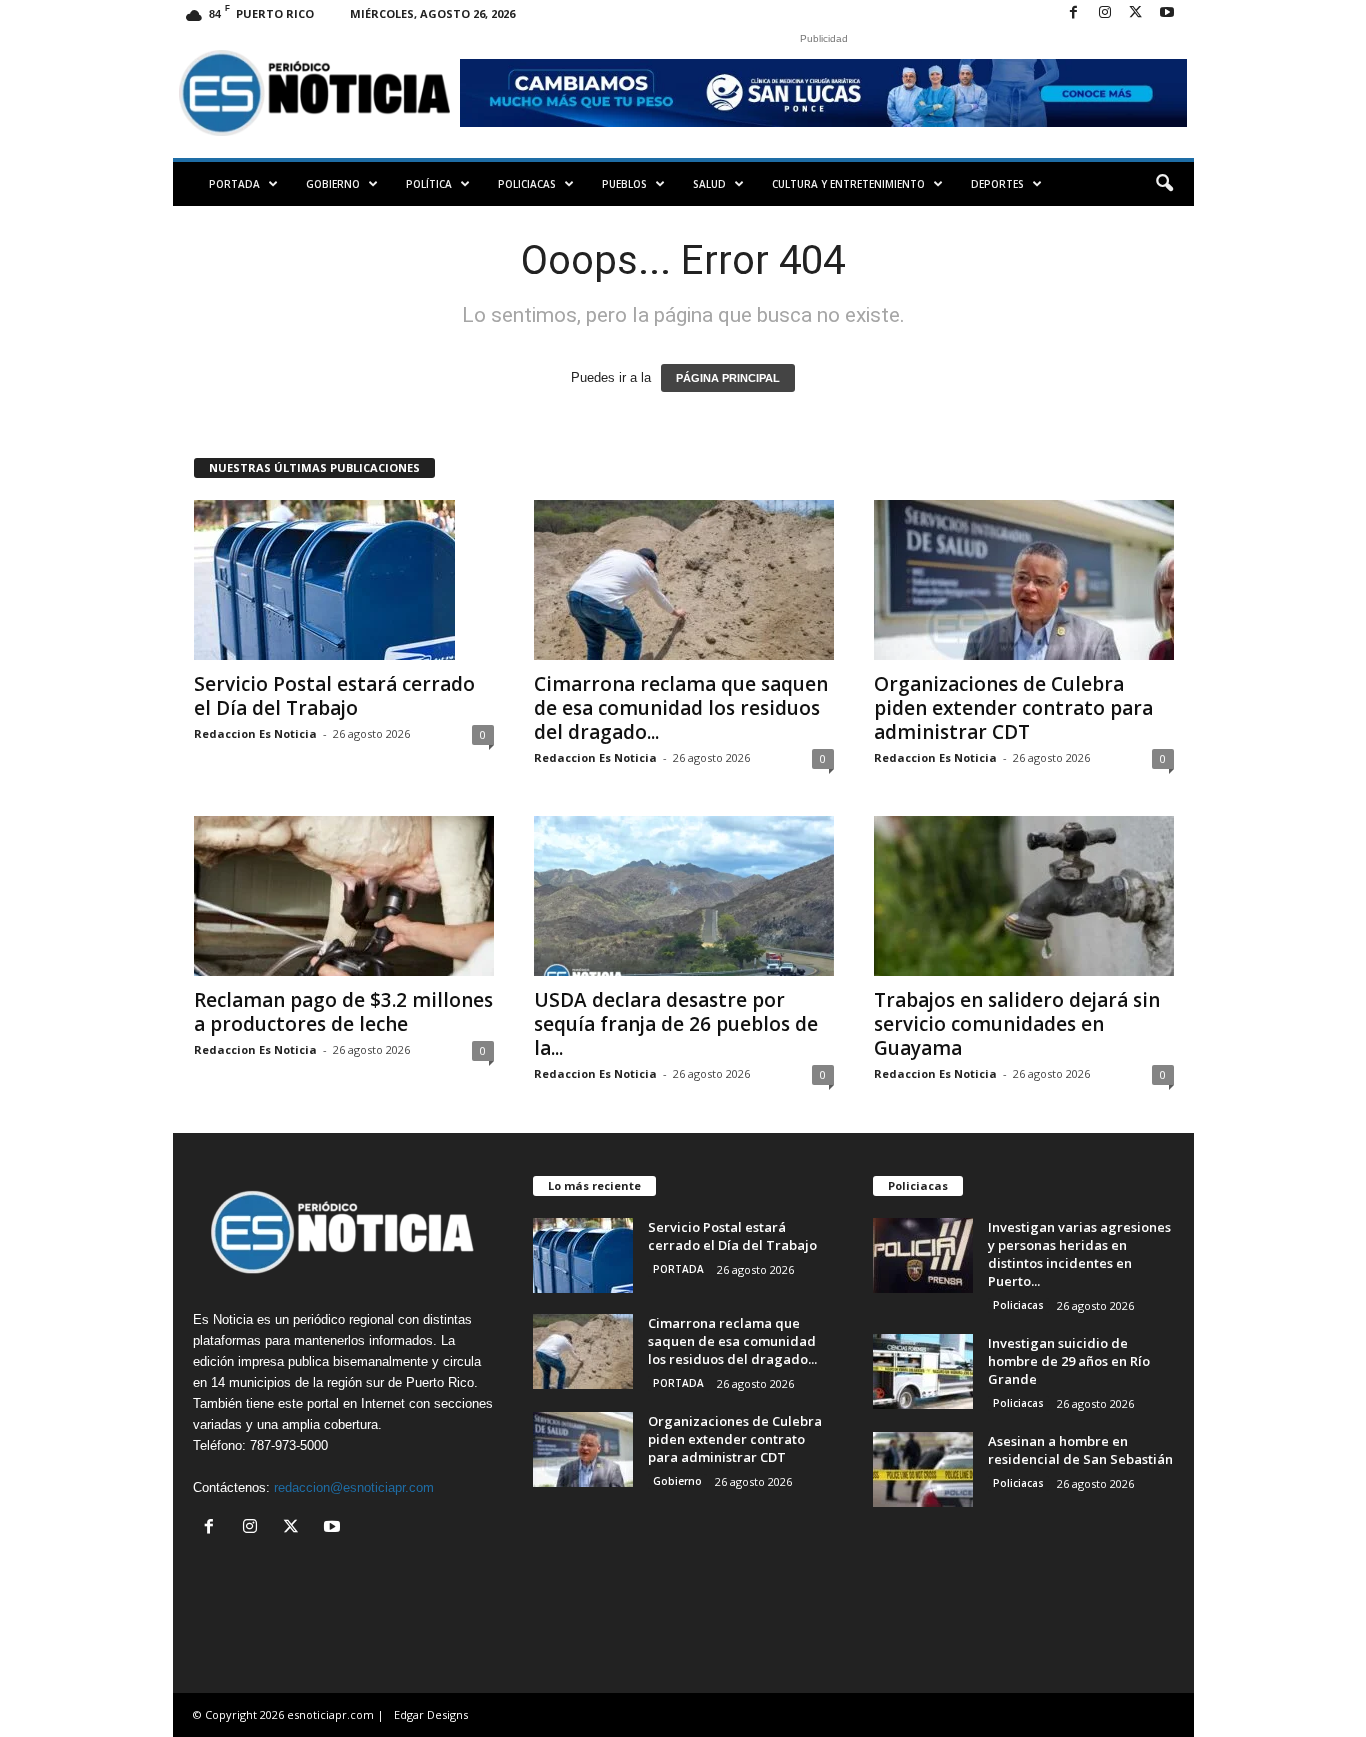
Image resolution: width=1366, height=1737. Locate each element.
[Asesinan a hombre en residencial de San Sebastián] (923, 1469)
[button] (1164, 184)
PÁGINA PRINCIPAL (728, 378)
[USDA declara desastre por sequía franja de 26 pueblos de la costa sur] (684, 896)
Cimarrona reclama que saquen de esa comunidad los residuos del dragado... (681, 708)
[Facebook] (1074, 13)
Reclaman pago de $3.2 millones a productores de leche (343, 1012)
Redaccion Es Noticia (255, 733)
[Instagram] (1105, 13)
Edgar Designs (431, 1714)
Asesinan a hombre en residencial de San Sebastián (1080, 1450)
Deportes (997, 184)
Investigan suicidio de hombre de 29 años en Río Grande (1069, 1361)
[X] (1136, 13)
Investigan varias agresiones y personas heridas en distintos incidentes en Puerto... (1079, 1254)
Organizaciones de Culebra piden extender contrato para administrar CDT (1013, 708)
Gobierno (333, 184)
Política (429, 184)
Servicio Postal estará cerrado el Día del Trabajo (334, 696)
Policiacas (527, 184)
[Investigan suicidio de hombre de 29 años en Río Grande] (923, 1371)
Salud (709, 184)
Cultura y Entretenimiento (848, 184)
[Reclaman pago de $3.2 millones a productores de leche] (344, 896)
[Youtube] (1167, 13)
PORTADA (234, 184)
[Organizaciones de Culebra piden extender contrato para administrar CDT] (1024, 580)
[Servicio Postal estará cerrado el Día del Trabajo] (344, 580)
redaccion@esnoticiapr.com (354, 1487)
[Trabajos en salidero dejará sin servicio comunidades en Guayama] (1024, 896)
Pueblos (624, 184)
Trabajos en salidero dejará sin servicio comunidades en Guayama (1017, 1024)
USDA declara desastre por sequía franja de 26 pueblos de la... (676, 1024)
